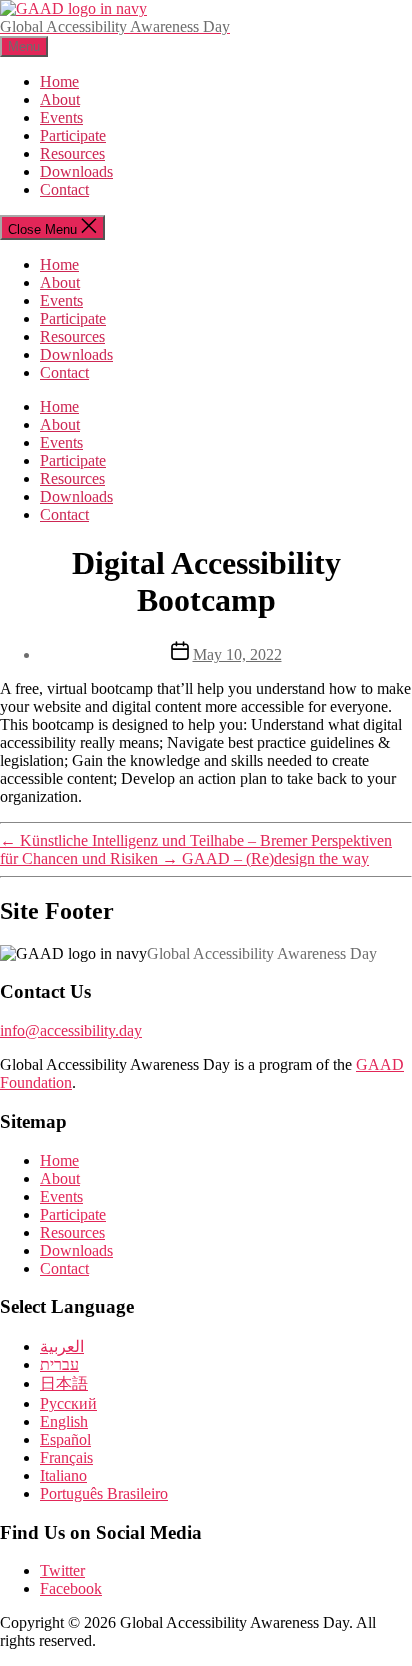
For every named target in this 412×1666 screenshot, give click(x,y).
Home (59, 81)
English (64, 1421)
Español (65, 1439)
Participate (73, 135)
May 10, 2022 (237, 654)
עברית (59, 1364)
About (60, 99)
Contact (64, 189)
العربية (62, 1346)
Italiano (63, 1475)
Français (66, 1457)
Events (61, 117)
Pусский (68, 1403)
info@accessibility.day (71, 1030)
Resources (72, 153)
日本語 (64, 1383)
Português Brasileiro (104, 1493)
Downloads (76, 171)
